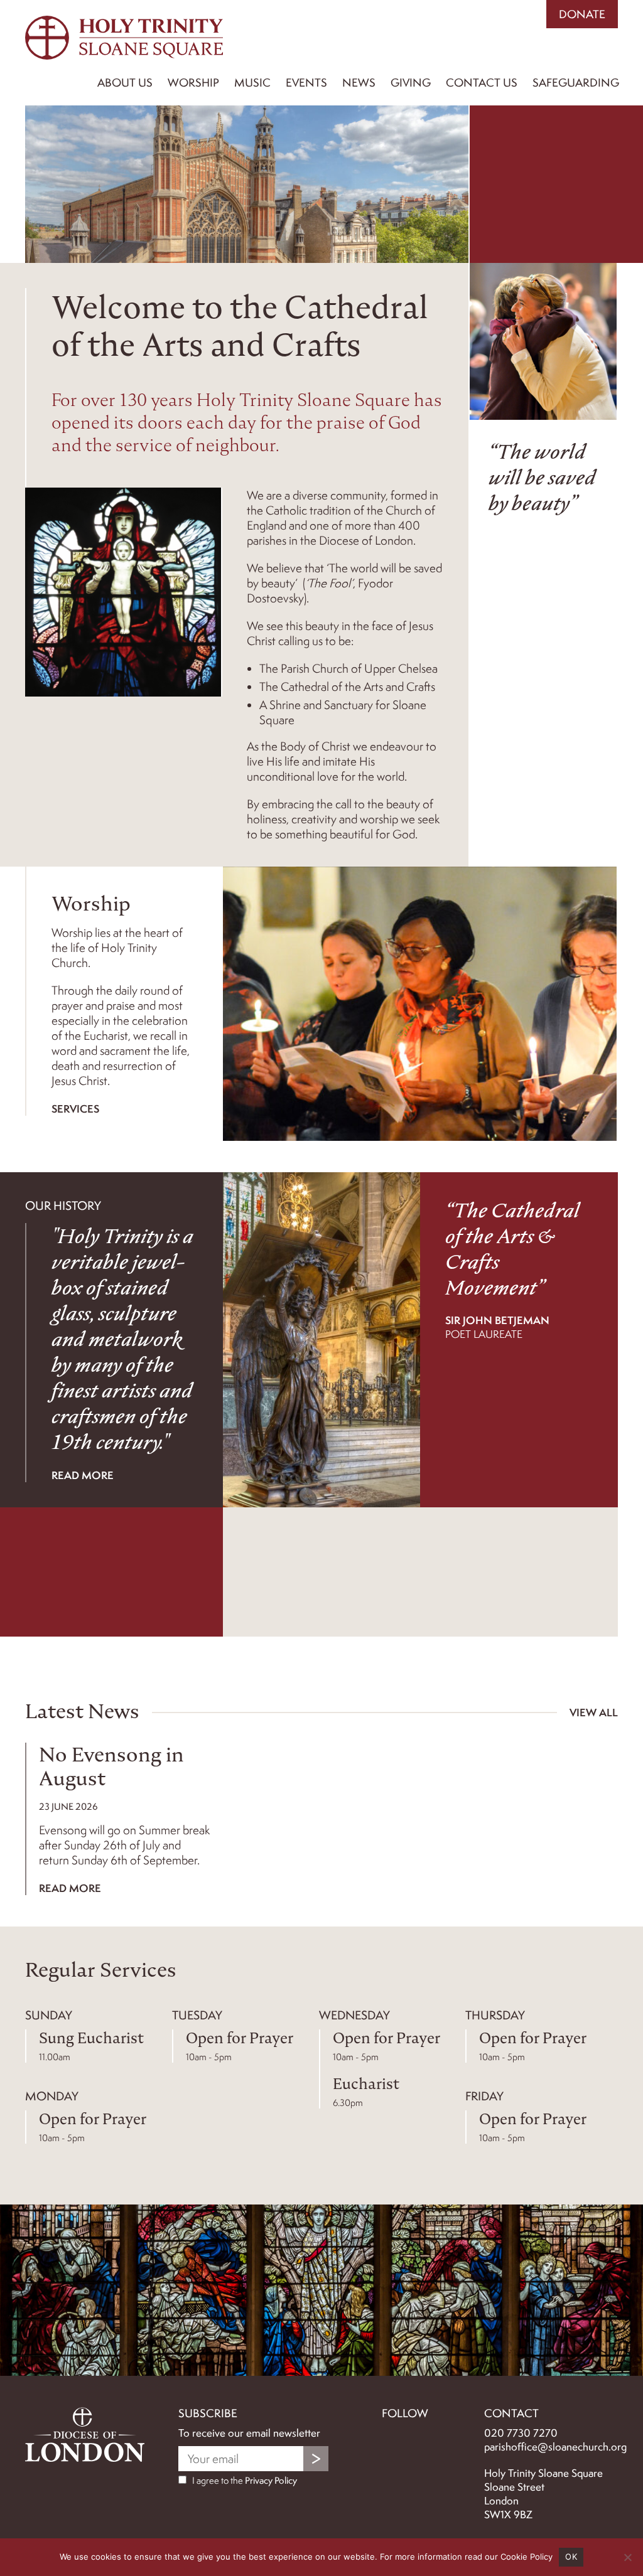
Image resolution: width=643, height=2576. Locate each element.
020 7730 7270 (521, 2433)
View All (594, 1712)
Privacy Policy (271, 2481)
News (359, 83)
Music (252, 83)
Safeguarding (576, 83)
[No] (627, 2557)
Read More (70, 1888)
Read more (83, 1475)
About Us (125, 83)
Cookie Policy (527, 2557)
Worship (193, 83)
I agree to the (244, 2481)
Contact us (482, 83)
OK (571, 2557)
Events (306, 83)
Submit (316, 2459)
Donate (582, 14)
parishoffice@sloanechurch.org (555, 2447)
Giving (411, 83)
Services (75, 1109)
